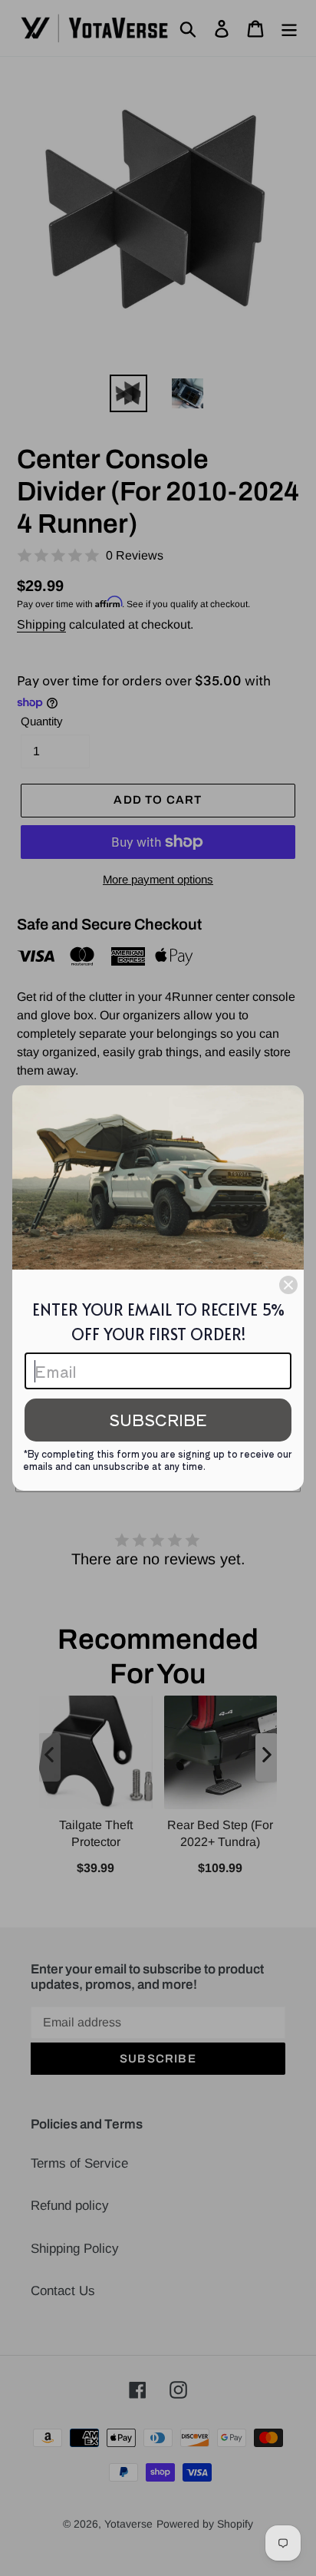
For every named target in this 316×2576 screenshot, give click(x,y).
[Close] (288, 1285)
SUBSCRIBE (158, 1420)
